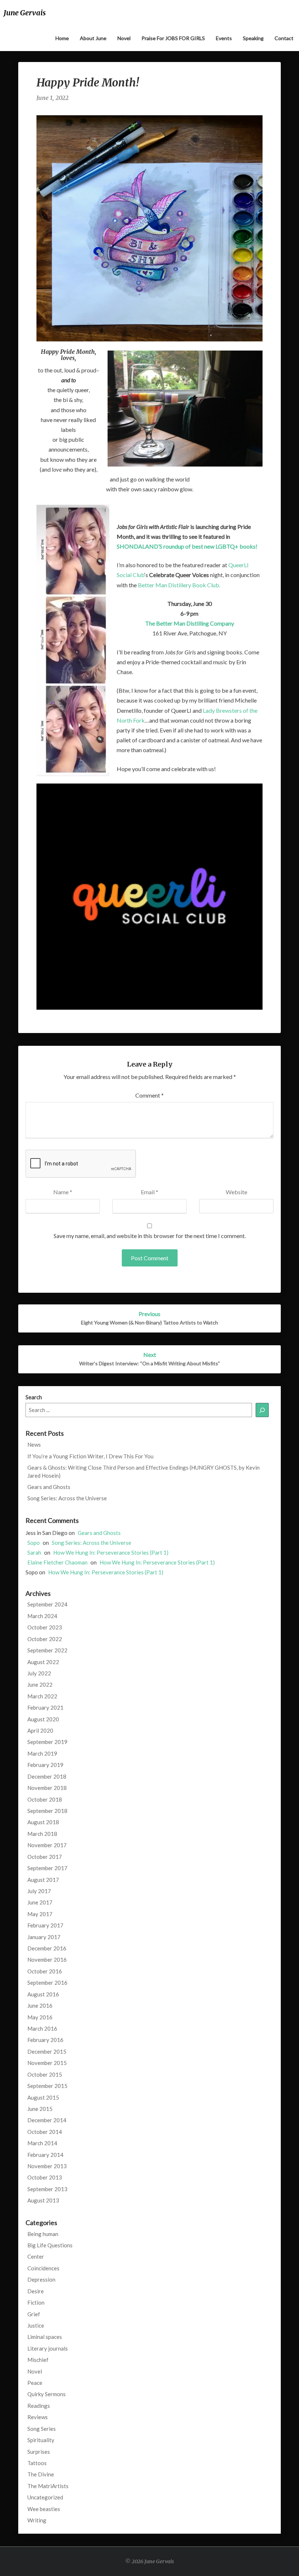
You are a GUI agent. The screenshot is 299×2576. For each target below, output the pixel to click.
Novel (124, 38)
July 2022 (39, 1673)
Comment (149, 1095)
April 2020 (40, 1730)
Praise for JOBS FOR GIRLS (173, 38)
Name (63, 1192)
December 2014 (47, 2120)
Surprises (39, 2452)
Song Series (42, 2429)
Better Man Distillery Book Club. (179, 585)
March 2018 (42, 1834)
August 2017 (43, 1880)
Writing (37, 2520)
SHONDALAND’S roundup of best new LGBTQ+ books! (187, 546)
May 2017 (40, 1914)
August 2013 (43, 2200)
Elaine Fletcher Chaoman (57, 1562)
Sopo (34, 1543)
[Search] (262, 1410)
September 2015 (47, 2086)
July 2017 (39, 1891)
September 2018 (47, 1811)
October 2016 (45, 1971)
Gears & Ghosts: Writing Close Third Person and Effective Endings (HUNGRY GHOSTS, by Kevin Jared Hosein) (143, 1471)
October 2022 (45, 1639)
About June (93, 38)
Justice (36, 2325)
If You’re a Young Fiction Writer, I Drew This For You (90, 1456)
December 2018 (47, 1776)
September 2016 (47, 1983)
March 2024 (42, 1616)
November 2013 (47, 2166)
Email (149, 1192)
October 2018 (45, 1799)
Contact (284, 38)
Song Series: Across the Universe (67, 1498)
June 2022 (40, 1685)
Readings (39, 2406)
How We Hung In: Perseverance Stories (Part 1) (111, 1552)
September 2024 (47, 1604)
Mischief (38, 2360)
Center (36, 2256)
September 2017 (47, 1868)
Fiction (36, 2302)
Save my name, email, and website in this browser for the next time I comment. (150, 1236)
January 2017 (44, 1937)
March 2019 (42, 1753)
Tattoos (37, 2463)
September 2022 (47, 1650)
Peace (35, 2383)
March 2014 (42, 2143)
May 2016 (40, 2017)
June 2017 (40, 1902)
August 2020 (43, 1719)
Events (224, 38)
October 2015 (45, 2074)
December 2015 (47, 2051)
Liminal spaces (45, 2337)
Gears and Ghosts (49, 1487)
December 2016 (47, 1948)
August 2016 (43, 1994)
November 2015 (47, 2063)
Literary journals (48, 2348)
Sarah (34, 1552)
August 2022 (43, 1662)
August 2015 (43, 2097)
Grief (34, 2314)
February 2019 (45, 1765)
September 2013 (47, 2189)
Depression (41, 2279)
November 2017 (47, 1845)
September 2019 (47, 1742)
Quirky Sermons (46, 2394)
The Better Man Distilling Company (190, 623)
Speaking (253, 38)
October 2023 (45, 1627)
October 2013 (45, 2177)
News (34, 1444)
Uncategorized (45, 2497)
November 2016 (47, 1960)
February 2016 (45, 2040)
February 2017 (45, 1925)
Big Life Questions (50, 2245)
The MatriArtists (48, 2486)
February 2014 (45, 2155)
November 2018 (47, 1788)
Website (236, 1192)
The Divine (41, 2474)
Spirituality (41, 2440)
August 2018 (43, 1822)
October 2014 (45, 2132)
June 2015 (40, 2109)
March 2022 (42, 1696)
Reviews (38, 2417)
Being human (43, 2234)
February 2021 (45, 1707)
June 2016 (40, 2006)
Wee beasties (44, 2509)
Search (34, 1397)
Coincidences (43, 2268)
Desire (36, 2291)
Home (62, 38)
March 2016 (42, 2028)
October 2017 (45, 1857)
